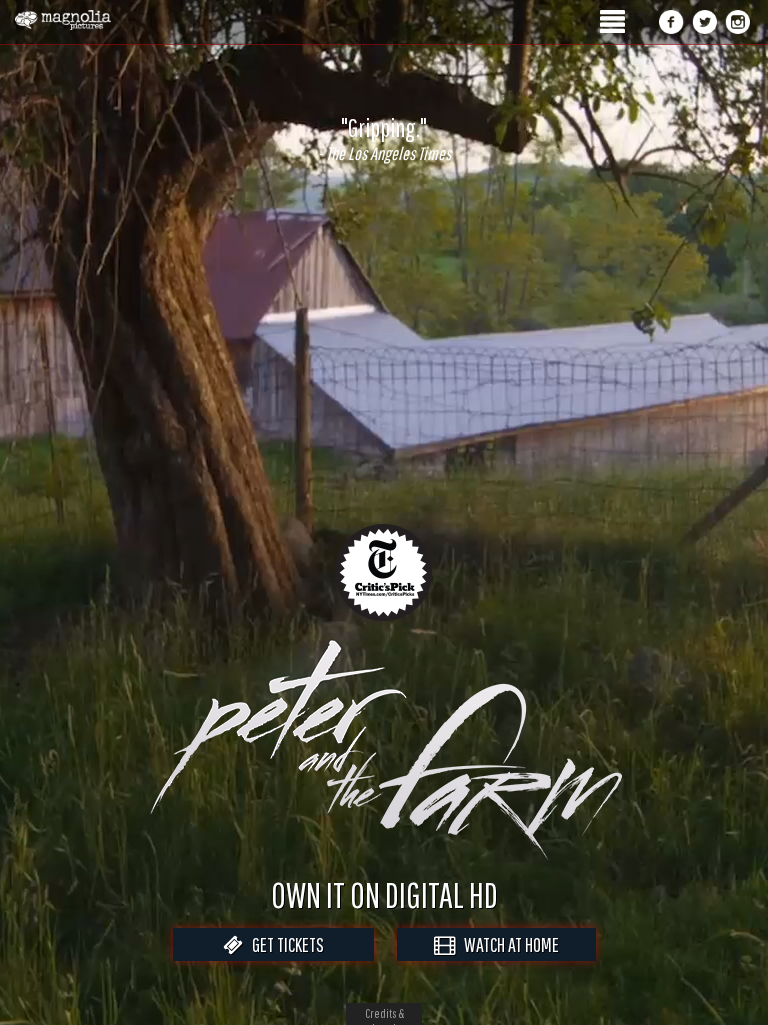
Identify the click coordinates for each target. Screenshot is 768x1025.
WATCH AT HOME (507, 944)
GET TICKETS (283, 944)
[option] (384, 139)
